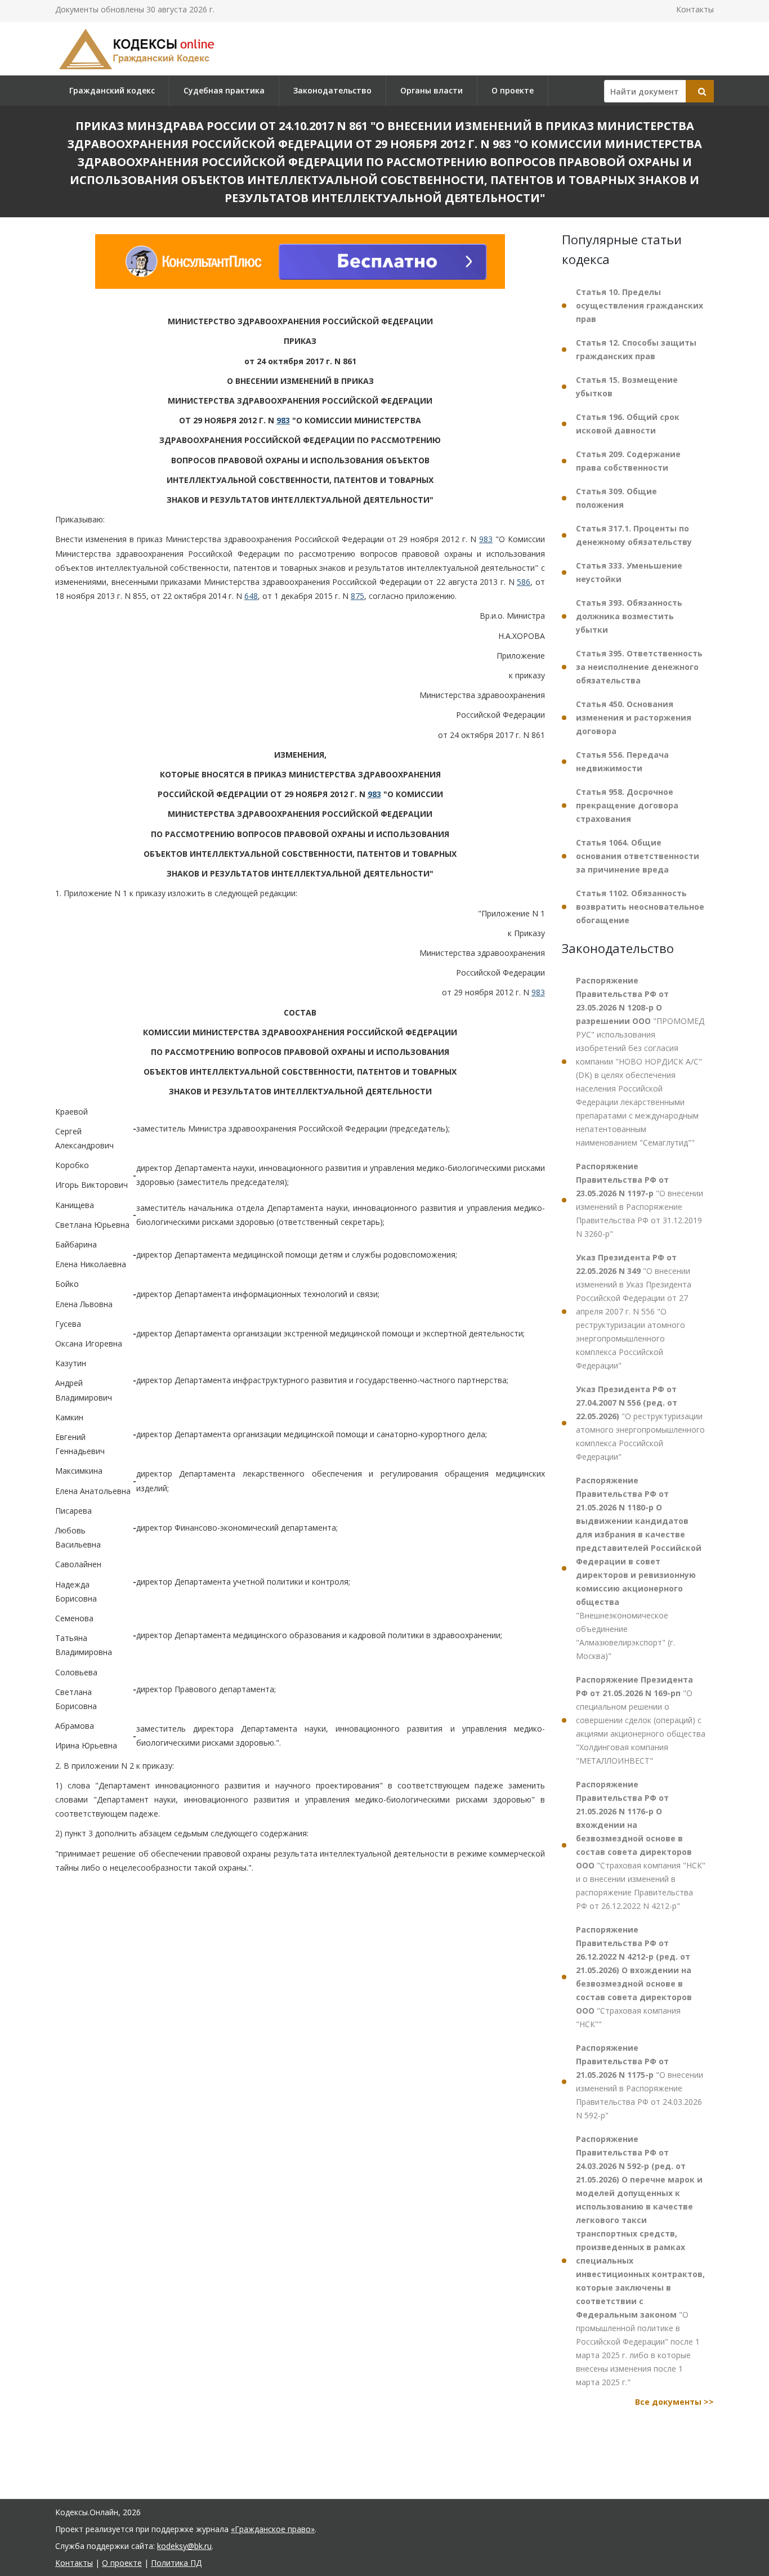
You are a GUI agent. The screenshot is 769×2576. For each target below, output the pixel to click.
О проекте (513, 90)
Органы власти (432, 90)
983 (283, 420)
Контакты (695, 9)
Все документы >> (674, 2402)
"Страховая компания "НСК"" (634, 1977)
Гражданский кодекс (112, 90)
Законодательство (332, 90)
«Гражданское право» (273, 2529)
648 (251, 596)
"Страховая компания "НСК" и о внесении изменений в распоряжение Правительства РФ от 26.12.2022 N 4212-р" (641, 1845)
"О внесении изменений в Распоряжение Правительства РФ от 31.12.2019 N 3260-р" (640, 1200)
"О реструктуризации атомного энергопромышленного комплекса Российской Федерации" (640, 1423)
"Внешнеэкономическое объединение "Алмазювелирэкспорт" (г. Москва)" (639, 1568)
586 (524, 582)
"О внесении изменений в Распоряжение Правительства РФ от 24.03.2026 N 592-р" (640, 2081)
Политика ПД (176, 2563)
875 (357, 596)
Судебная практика (224, 90)
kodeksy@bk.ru (184, 2546)
